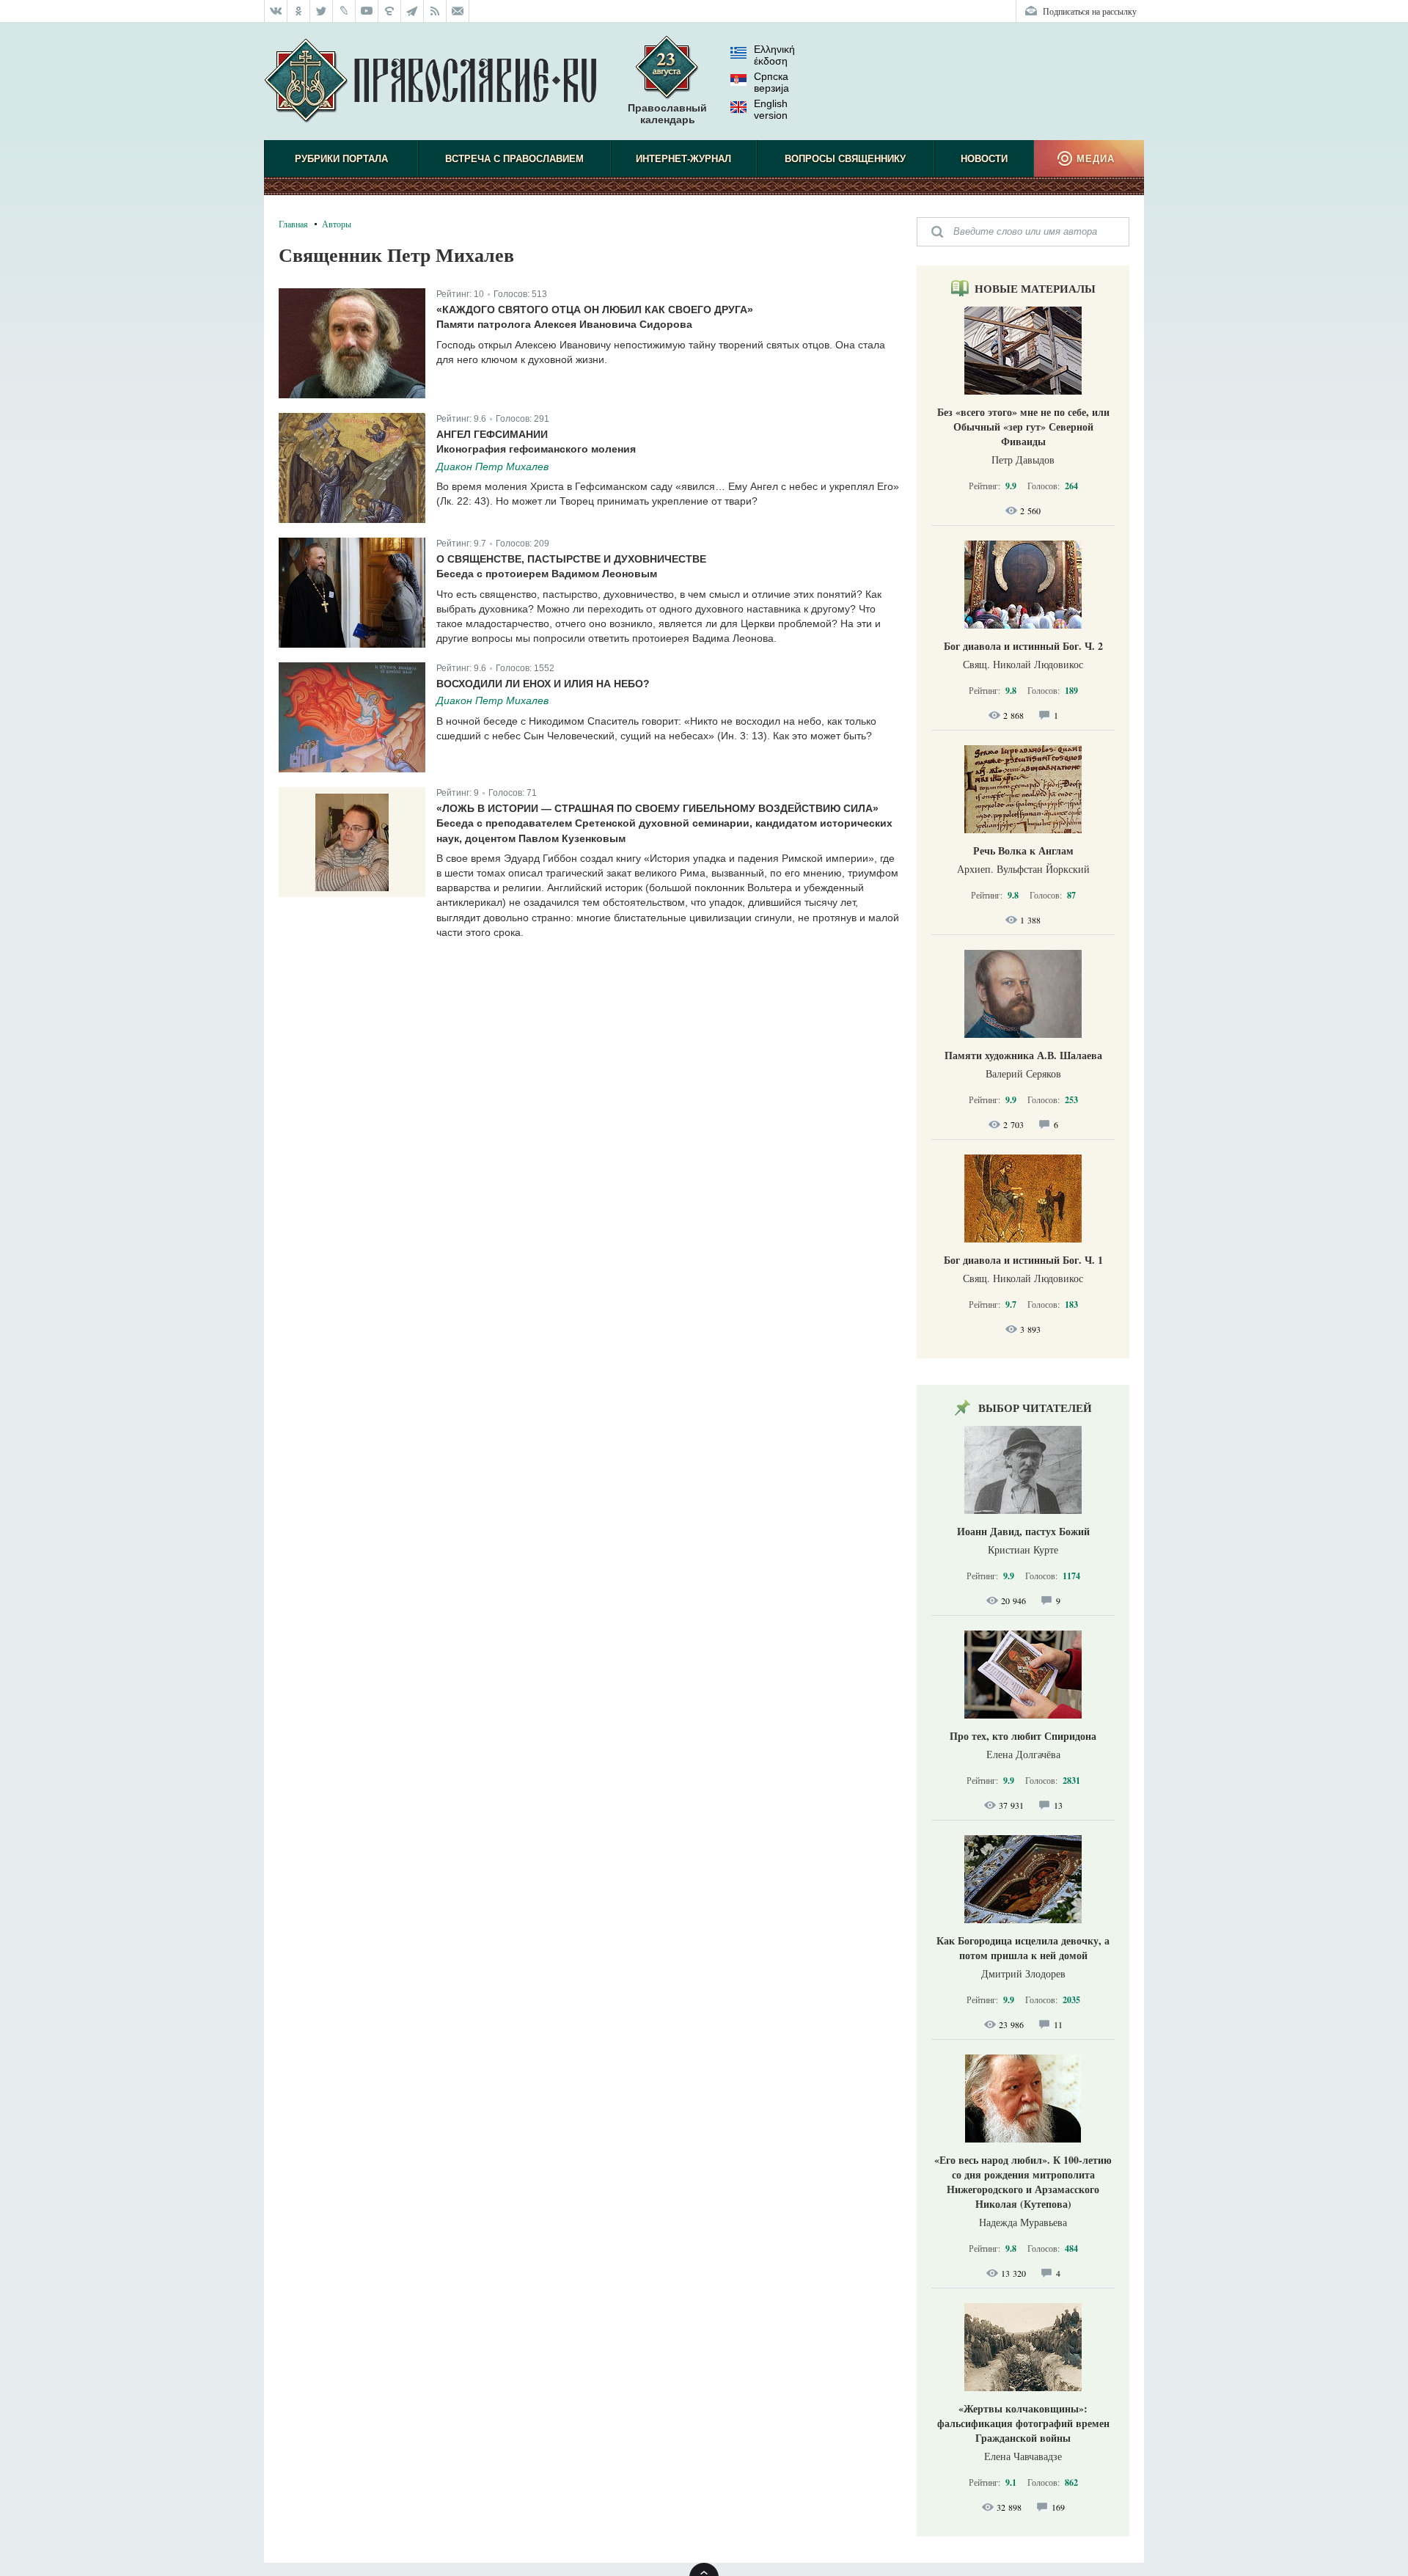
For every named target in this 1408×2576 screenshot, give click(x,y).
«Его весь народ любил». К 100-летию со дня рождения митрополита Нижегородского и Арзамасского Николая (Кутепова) (1023, 2182)
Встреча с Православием (514, 159)
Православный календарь (667, 114)
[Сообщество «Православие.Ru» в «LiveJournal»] (344, 11)
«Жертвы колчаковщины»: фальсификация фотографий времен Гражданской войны (1023, 2423)
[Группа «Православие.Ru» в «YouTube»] (367, 11)
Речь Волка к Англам (1023, 850)
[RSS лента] (435, 11)
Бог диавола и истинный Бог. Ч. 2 (1023, 646)
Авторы (337, 224)
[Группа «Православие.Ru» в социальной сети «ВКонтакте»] (276, 11)
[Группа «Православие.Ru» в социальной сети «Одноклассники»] (299, 11)
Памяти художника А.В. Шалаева (1023, 1055)
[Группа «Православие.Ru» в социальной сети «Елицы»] (390, 11)
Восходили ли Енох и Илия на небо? (543, 684)
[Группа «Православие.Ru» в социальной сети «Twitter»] (322, 11)
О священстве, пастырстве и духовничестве (571, 559)
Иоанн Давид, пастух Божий (1023, 1531)
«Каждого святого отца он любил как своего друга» (595, 310)
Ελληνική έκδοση (774, 55)
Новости (984, 159)
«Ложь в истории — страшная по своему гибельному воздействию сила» (657, 808)
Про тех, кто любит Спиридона (1023, 1736)
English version (771, 109)
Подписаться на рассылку (1090, 11)
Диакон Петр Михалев (492, 466)
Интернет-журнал (683, 159)
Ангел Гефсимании (492, 434)
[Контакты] (458, 11)
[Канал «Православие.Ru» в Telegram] (412, 11)
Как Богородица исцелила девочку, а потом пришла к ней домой (1023, 1948)
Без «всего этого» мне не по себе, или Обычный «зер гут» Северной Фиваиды (1023, 427)
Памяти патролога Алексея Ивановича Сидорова (564, 324)
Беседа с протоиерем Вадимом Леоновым (547, 574)
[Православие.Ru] (430, 81)
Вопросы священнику (845, 159)
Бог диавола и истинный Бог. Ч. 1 (1023, 1260)
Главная (293, 224)
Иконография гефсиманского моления (536, 449)
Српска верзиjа (771, 82)
